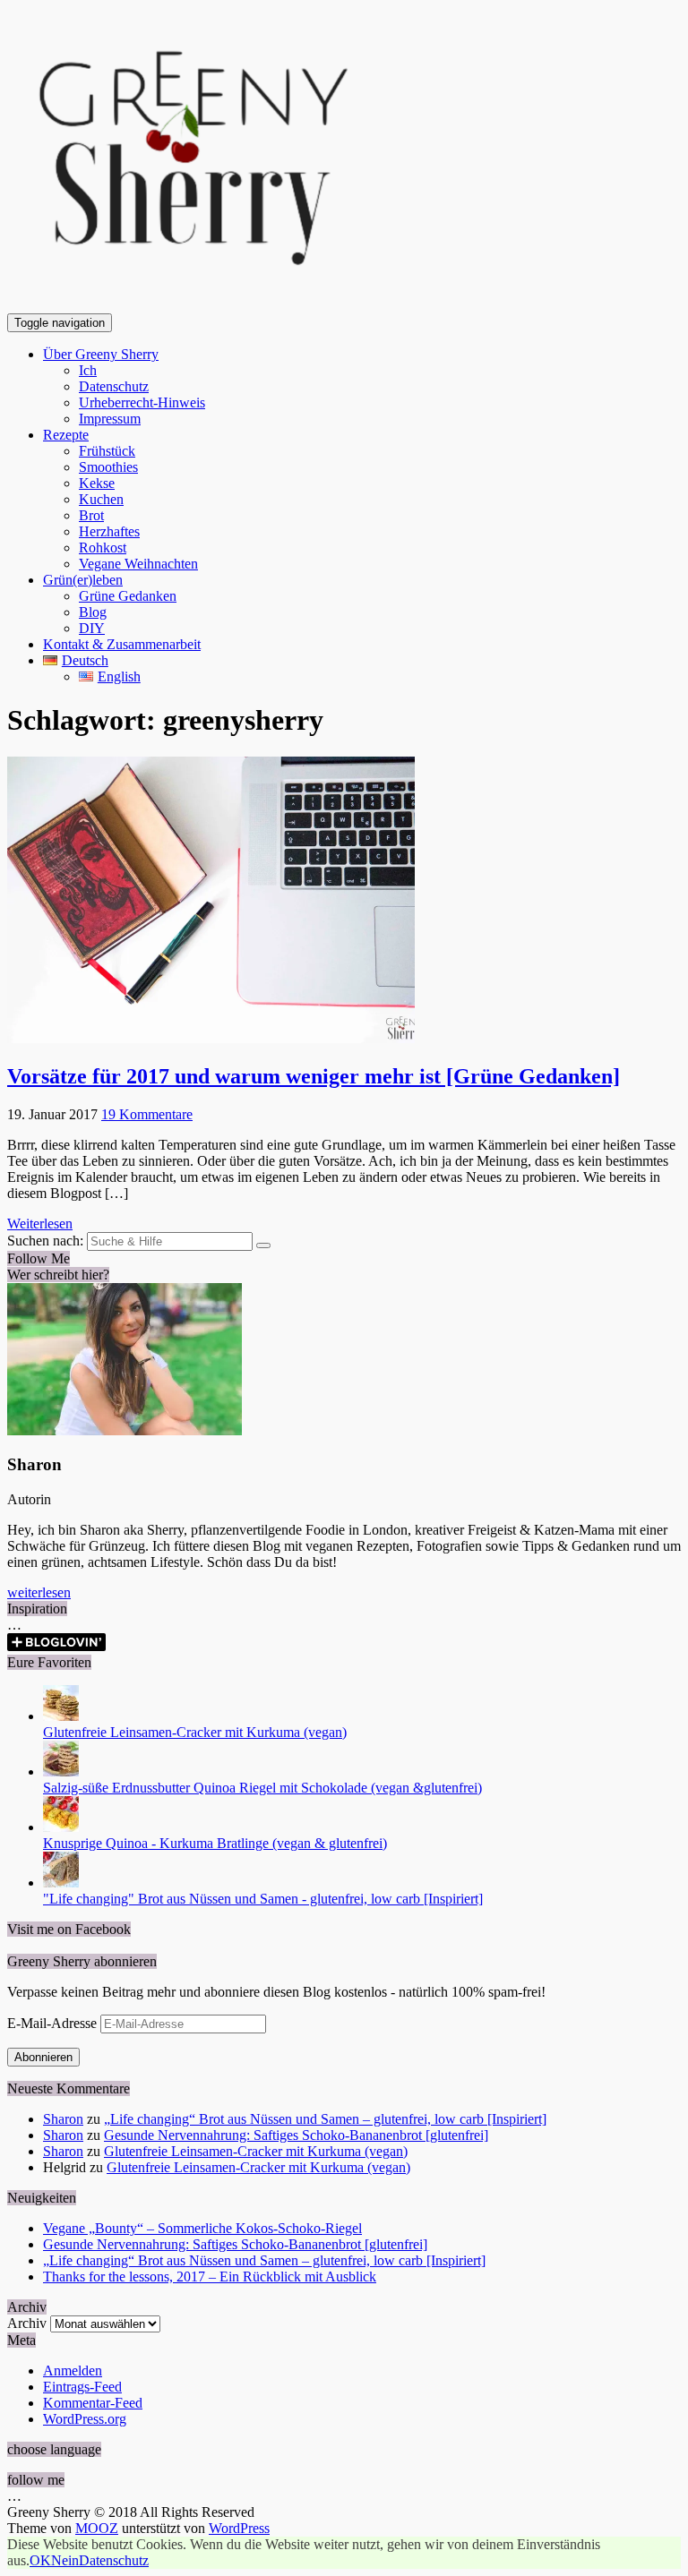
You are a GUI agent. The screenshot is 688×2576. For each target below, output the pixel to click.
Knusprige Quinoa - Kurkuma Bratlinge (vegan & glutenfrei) (215, 1843)
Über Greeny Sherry (101, 354)
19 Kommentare (147, 1114)
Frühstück (107, 451)
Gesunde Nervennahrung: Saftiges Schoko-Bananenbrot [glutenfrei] (296, 2135)
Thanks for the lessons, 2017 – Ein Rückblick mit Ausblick (210, 2276)
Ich (88, 370)
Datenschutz (114, 386)
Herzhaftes (109, 531)
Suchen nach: (45, 1241)
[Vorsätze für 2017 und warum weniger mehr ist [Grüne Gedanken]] (211, 1038)
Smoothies (108, 467)
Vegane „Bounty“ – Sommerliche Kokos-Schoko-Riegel (202, 2228)
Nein (65, 2560)
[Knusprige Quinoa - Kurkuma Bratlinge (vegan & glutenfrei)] (61, 1827)
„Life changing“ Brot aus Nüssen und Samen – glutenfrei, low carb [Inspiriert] (325, 2119)
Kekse (97, 483)
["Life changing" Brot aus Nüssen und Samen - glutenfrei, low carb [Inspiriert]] (61, 1883)
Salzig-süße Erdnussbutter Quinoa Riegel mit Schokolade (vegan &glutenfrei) (262, 1788)
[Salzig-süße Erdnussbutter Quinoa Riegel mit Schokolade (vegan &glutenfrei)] (61, 1772)
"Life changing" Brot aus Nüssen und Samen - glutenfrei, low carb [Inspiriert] (263, 1899)
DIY (92, 628)
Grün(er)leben (83, 580)
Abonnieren (43, 2057)
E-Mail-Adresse (54, 2023)
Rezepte (66, 435)
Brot (91, 515)
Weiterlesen (40, 1224)
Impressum (110, 419)
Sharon (63, 2119)
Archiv (27, 2323)
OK (40, 2560)
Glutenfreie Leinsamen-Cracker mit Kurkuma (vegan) (195, 1732)
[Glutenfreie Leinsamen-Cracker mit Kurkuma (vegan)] (61, 1716)
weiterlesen (39, 1592)
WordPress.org (85, 2419)
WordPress (239, 2528)
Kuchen (101, 499)
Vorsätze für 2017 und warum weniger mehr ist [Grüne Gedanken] (314, 1076)
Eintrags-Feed (82, 2387)
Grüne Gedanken (128, 596)
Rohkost (103, 548)
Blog (93, 612)
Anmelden (73, 2371)
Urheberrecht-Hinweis (142, 402)
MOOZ (97, 2528)
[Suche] (263, 1245)
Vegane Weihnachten (138, 564)
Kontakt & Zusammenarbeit (122, 644)
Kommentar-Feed (93, 2403)
